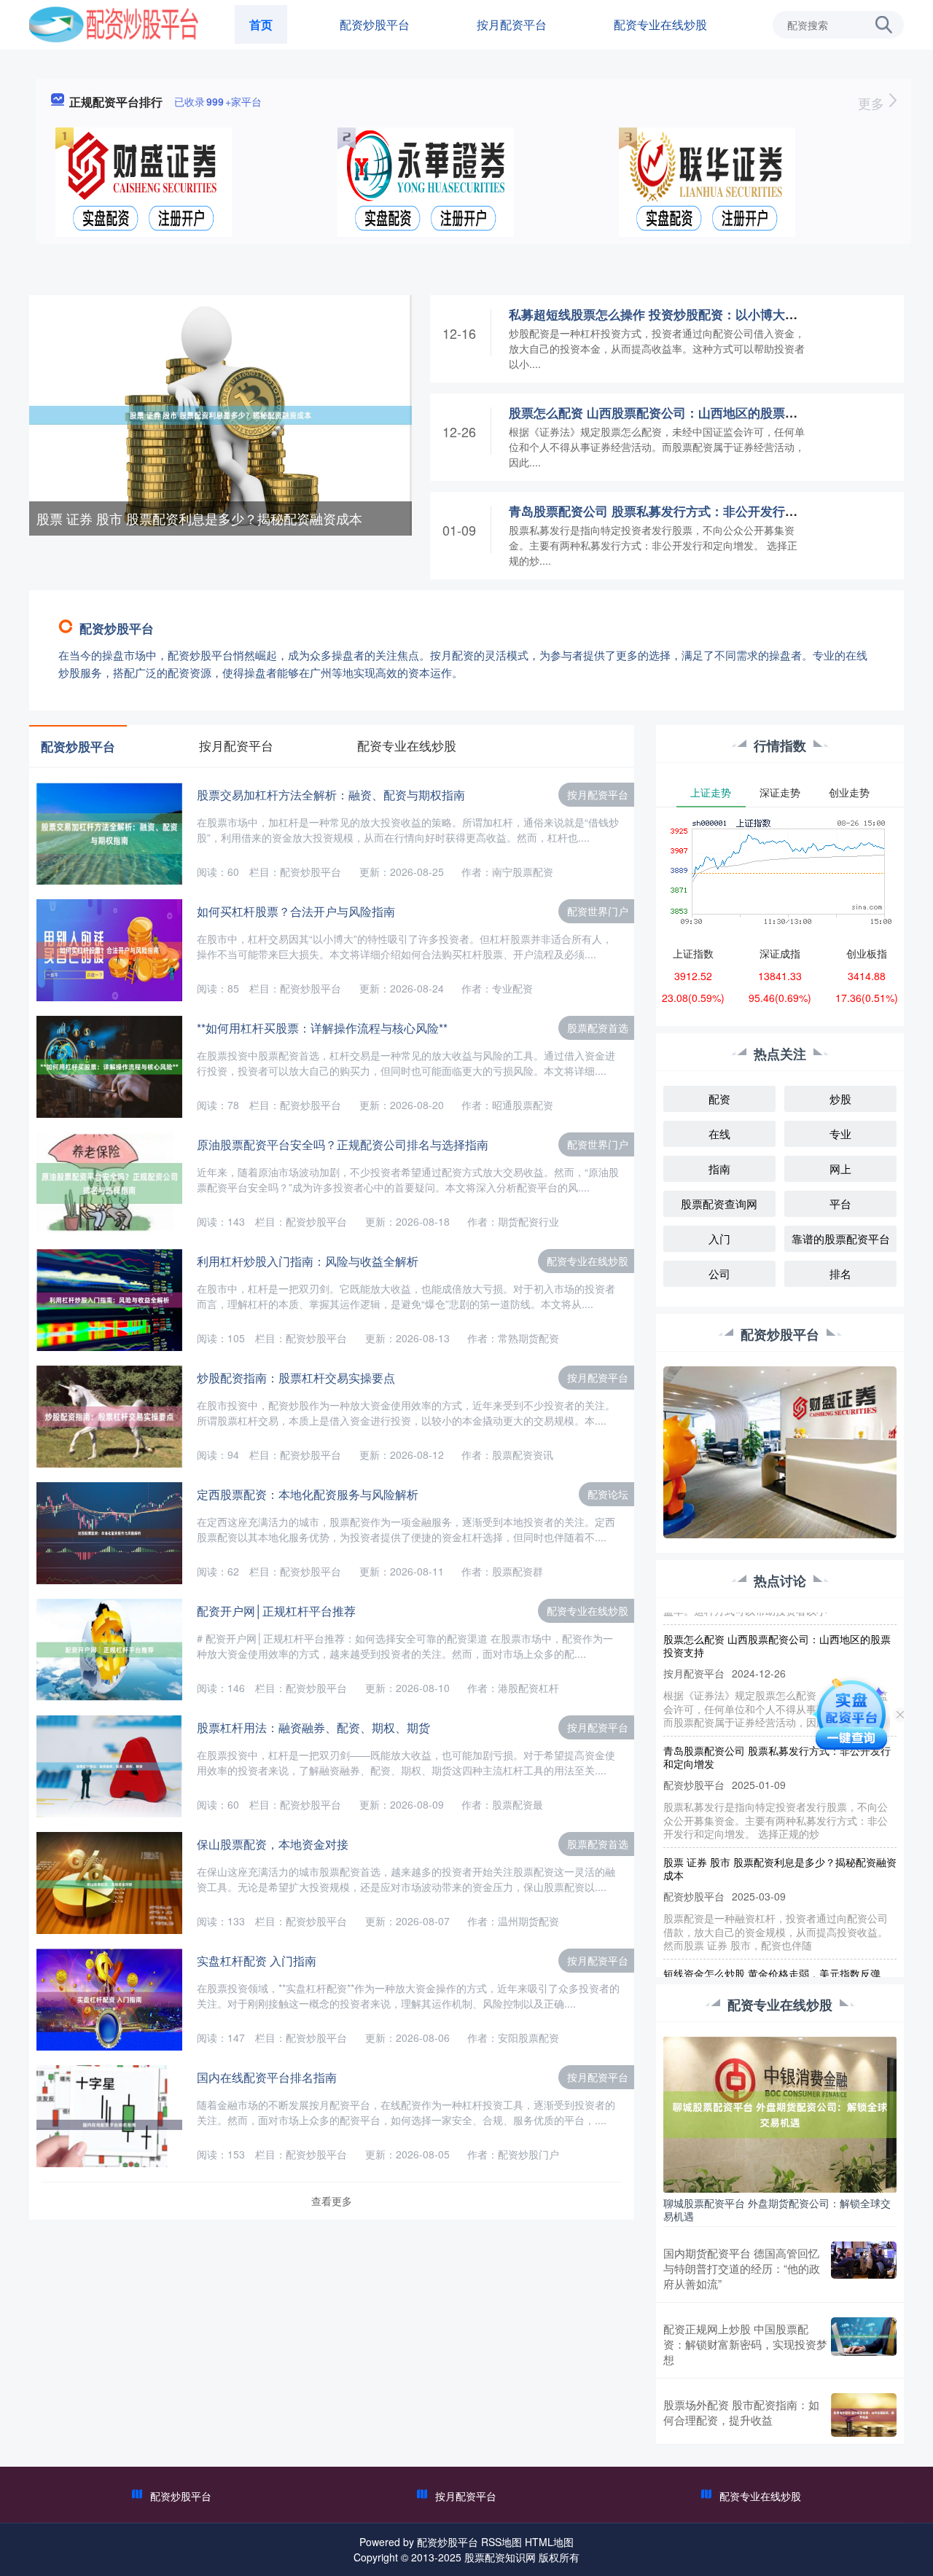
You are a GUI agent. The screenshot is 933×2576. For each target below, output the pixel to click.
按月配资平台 (512, 24)
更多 (873, 103)
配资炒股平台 (375, 24)
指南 (719, 1168)
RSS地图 (501, 2542)
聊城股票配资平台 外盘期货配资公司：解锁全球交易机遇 (777, 2209)
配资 (719, 1099)
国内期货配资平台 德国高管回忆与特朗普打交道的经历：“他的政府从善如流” (742, 2268)
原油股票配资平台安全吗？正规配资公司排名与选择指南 (343, 1144)
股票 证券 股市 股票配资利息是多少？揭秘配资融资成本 (199, 518)
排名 (840, 1273)
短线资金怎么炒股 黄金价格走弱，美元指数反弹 (772, 1941)
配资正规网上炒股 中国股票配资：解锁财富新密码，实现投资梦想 (745, 2344)
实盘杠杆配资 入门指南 (257, 1961)
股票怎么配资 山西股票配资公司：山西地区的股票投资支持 (672, 412)
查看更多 (332, 2201)
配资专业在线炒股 (660, 24)
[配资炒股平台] (114, 23)
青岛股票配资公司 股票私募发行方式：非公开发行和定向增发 (678, 511)
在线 (719, 1134)
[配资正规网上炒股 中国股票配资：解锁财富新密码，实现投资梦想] (864, 2344)
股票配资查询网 (719, 1203)
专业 (840, 1134)
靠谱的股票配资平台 (841, 1238)
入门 (719, 1238)
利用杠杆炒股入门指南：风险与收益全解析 (308, 1261)
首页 (261, 24)
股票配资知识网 (500, 2557)
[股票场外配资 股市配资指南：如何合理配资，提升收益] (864, 2415)
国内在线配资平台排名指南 (267, 2077)
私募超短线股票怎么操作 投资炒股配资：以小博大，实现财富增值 (690, 314)
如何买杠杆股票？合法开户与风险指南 (296, 911)
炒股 (840, 1099)
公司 (719, 1273)
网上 (840, 1168)
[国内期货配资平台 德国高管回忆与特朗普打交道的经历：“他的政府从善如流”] (864, 2268)
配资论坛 (608, 1494)
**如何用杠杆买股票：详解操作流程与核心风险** (322, 1028)
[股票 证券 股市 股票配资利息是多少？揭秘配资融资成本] (220, 414)
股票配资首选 (598, 1027)
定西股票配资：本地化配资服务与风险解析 (308, 1494)
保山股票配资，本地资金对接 (273, 1844)
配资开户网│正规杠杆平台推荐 (276, 1611)
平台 (840, 1203)
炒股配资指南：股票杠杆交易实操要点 (296, 1378)
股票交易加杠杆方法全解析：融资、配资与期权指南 (331, 795)
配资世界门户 (598, 911)
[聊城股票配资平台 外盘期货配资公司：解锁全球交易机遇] (780, 2113)
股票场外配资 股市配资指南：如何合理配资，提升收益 (741, 2412)
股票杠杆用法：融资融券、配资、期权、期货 (313, 1727)
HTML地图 (549, 2542)
